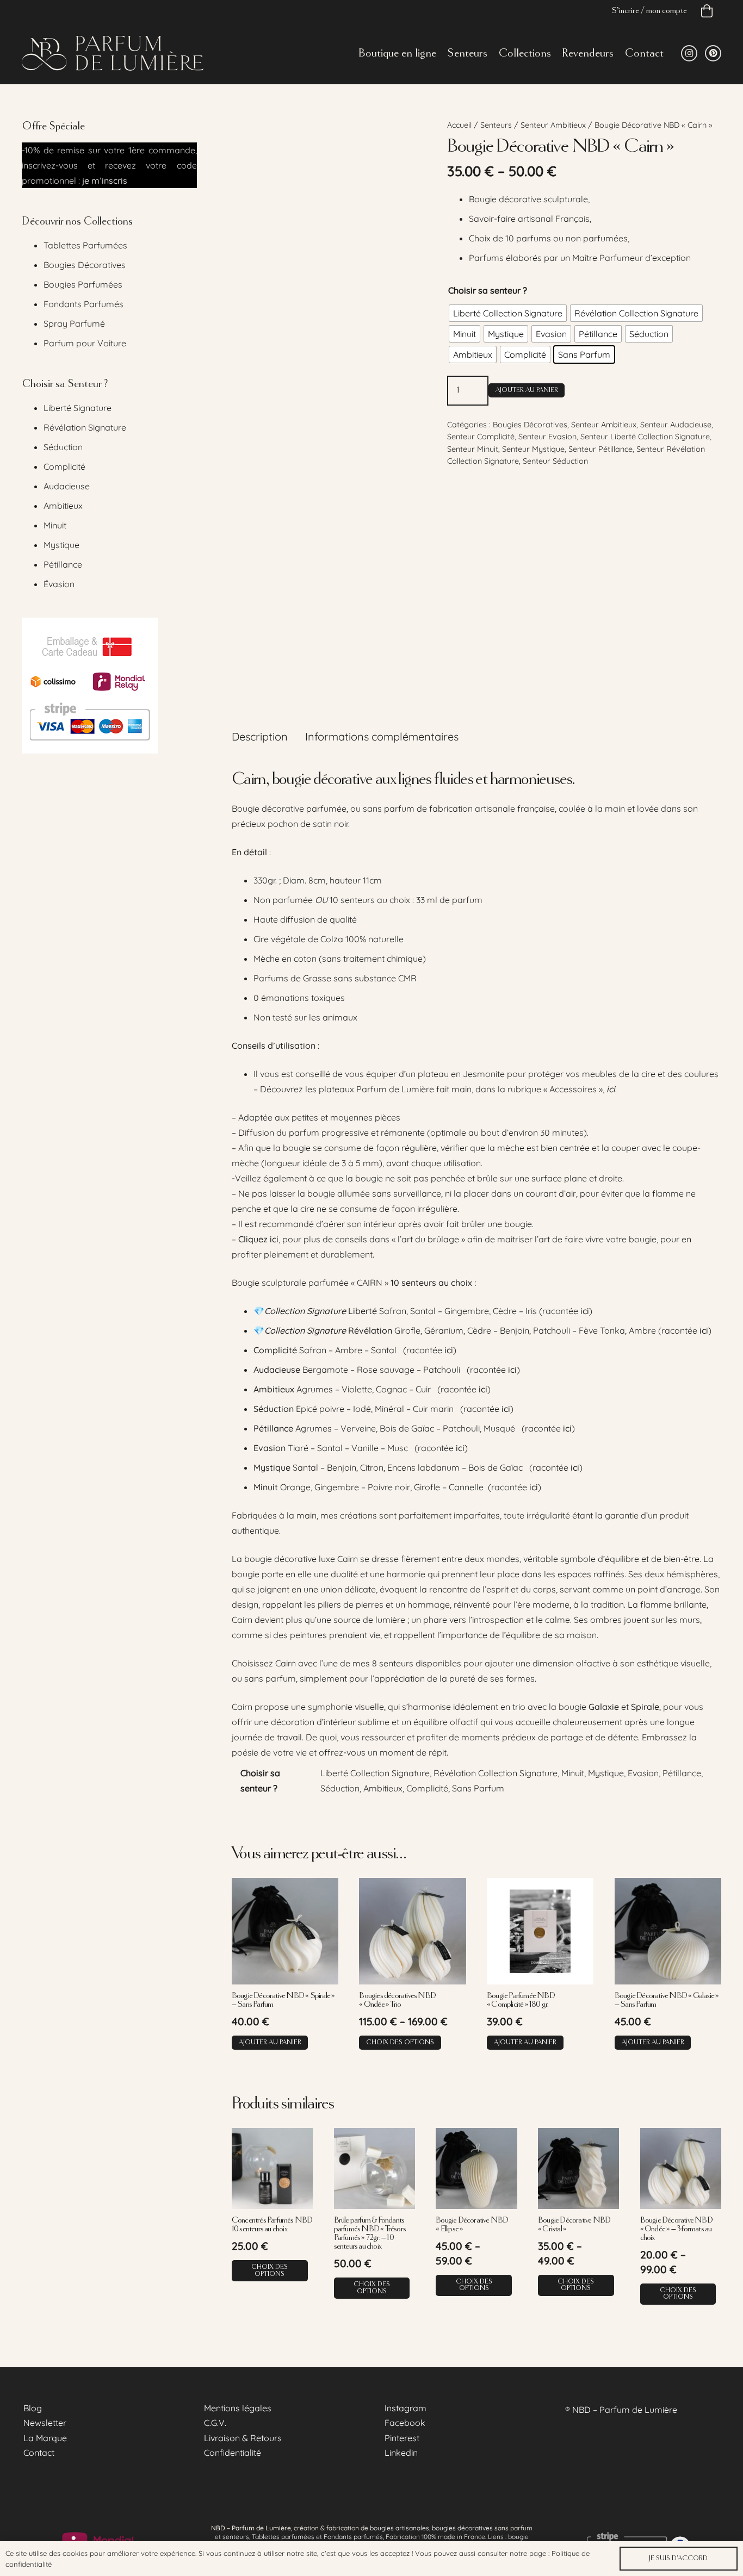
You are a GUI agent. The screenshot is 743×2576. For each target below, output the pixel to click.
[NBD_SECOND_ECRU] (113, 53)
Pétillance (63, 564)
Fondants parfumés (353, 2537)
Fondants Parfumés (83, 304)
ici (585, 1311)
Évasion (59, 584)
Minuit (55, 525)
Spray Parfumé (74, 323)
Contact (39, 2453)
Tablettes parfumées (283, 2537)
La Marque (45, 2438)
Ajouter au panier (527, 390)
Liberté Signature (78, 408)
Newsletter (45, 2423)
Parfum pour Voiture (85, 343)
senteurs (236, 2537)
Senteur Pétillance (600, 449)
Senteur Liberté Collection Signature (645, 437)
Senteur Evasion (547, 437)
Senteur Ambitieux (553, 125)
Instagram (405, 2408)
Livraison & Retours (243, 2438)
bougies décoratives (462, 2528)
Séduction (63, 447)
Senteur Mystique (533, 449)
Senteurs (496, 125)
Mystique (61, 545)
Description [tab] (260, 736)
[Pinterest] (713, 53)
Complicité (64, 466)
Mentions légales (238, 2408)
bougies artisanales (400, 2528)
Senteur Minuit (473, 449)
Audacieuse (67, 486)
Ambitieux (63, 506)
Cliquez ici (258, 1239)
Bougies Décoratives (530, 425)
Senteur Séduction (555, 461)
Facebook (405, 2423)
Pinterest (402, 2438)
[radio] (508, 313)
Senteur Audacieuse (676, 425)
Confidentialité (233, 2453)
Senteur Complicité (481, 437)
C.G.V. (215, 2423)
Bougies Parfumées (83, 284)
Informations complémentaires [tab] (382, 736)
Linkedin (401, 2453)
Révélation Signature (85, 427)
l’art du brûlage (428, 1239)
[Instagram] (689, 53)
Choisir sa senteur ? (488, 290)
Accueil (459, 125)
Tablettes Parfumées (85, 245)
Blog (33, 2408)
